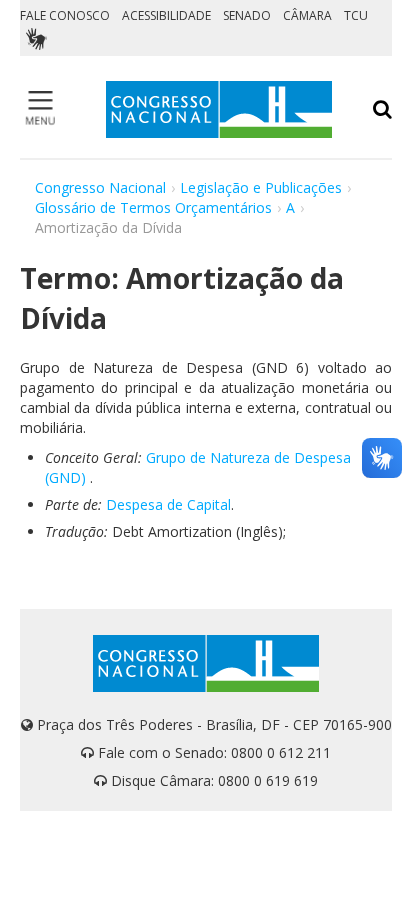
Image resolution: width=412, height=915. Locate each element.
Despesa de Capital (168, 504)
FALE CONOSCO (65, 15)
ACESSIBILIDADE (166, 15)
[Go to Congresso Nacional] (219, 109)
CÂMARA (307, 15)
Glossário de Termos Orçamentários (153, 207)
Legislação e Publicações (261, 187)
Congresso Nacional (100, 187)
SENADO (247, 15)
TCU (356, 15)
